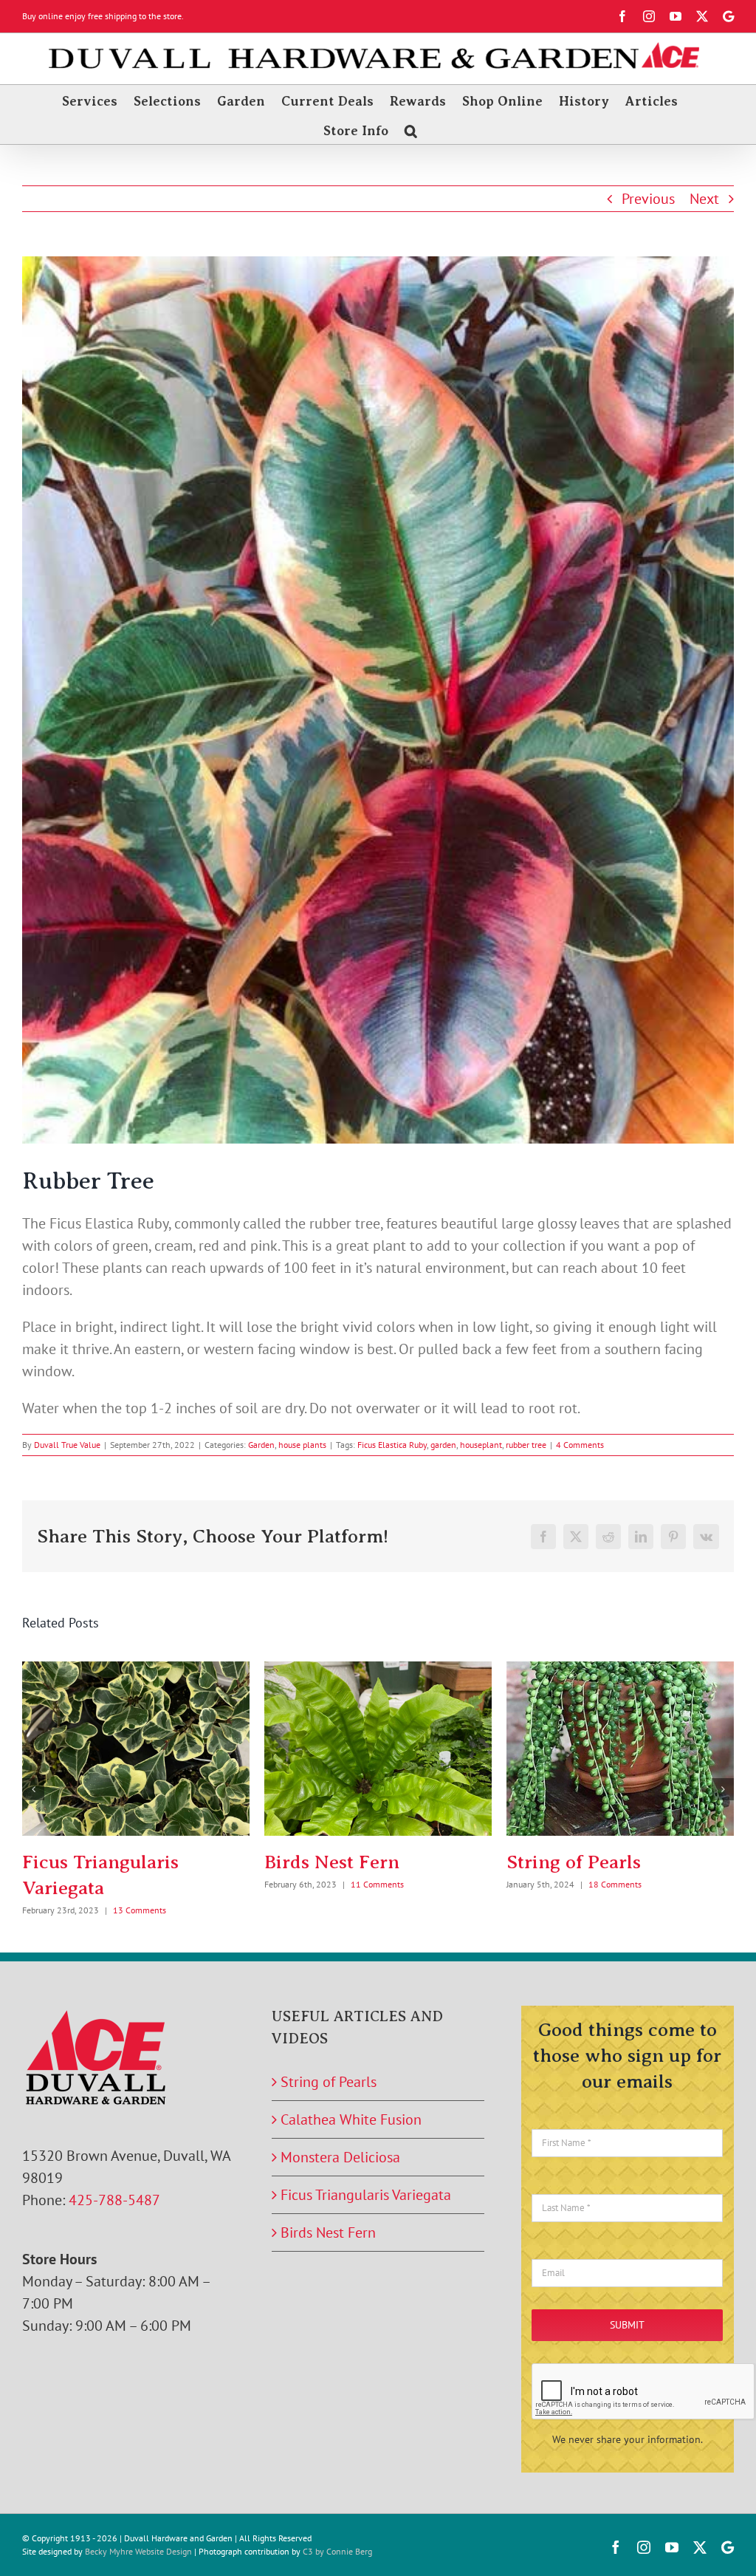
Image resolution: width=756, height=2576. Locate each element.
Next (704, 199)
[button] (411, 129)
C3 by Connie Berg (337, 2551)
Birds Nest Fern (332, 1862)
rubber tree (526, 1445)
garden (443, 1445)
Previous (648, 199)
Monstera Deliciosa (340, 2157)
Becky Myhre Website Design (138, 2551)
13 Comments (140, 1910)
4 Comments (580, 1445)
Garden (261, 1445)
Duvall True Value (67, 1445)
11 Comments (377, 1884)
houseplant (481, 1445)
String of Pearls (574, 1862)
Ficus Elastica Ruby (392, 1445)
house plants (302, 1445)
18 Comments (615, 1884)
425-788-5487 (114, 2200)
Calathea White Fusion (351, 2119)
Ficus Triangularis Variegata (366, 2195)
